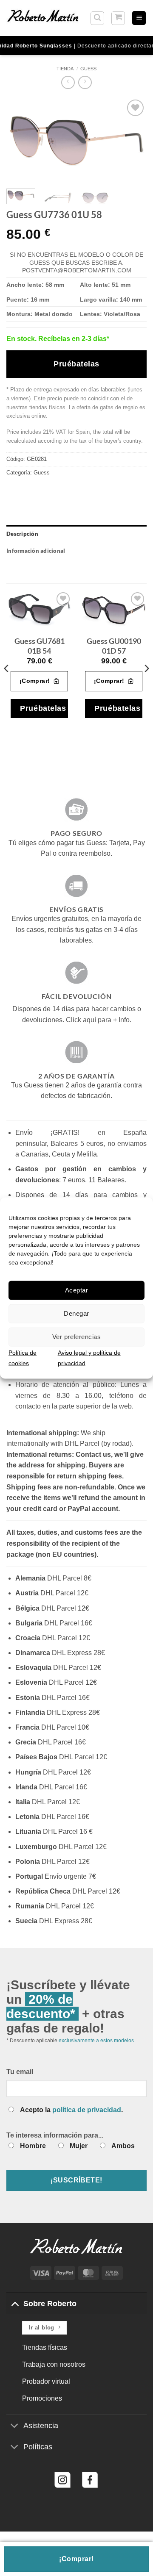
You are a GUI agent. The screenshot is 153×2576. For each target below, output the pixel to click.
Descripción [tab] (22, 534)
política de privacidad (87, 2110)
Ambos (123, 2146)
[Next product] (68, 82)
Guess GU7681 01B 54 (40, 646)
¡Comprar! (76, 2559)
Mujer (79, 2146)
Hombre (33, 2146)
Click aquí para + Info (98, 1020)
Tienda (65, 69)
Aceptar (76, 1290)
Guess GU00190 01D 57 (114, 646)
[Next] (133, 140)
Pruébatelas (76, 364)
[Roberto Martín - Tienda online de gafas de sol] (43, 18)
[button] (97, 18)
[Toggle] (15, 2303)
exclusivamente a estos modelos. (97, 2041)
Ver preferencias (76, 1337)
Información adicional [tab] (36, 551)
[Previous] (20, 140)
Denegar (76, 1313)
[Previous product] (85, 82)
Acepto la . (71, 2110)
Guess (88, 69)
